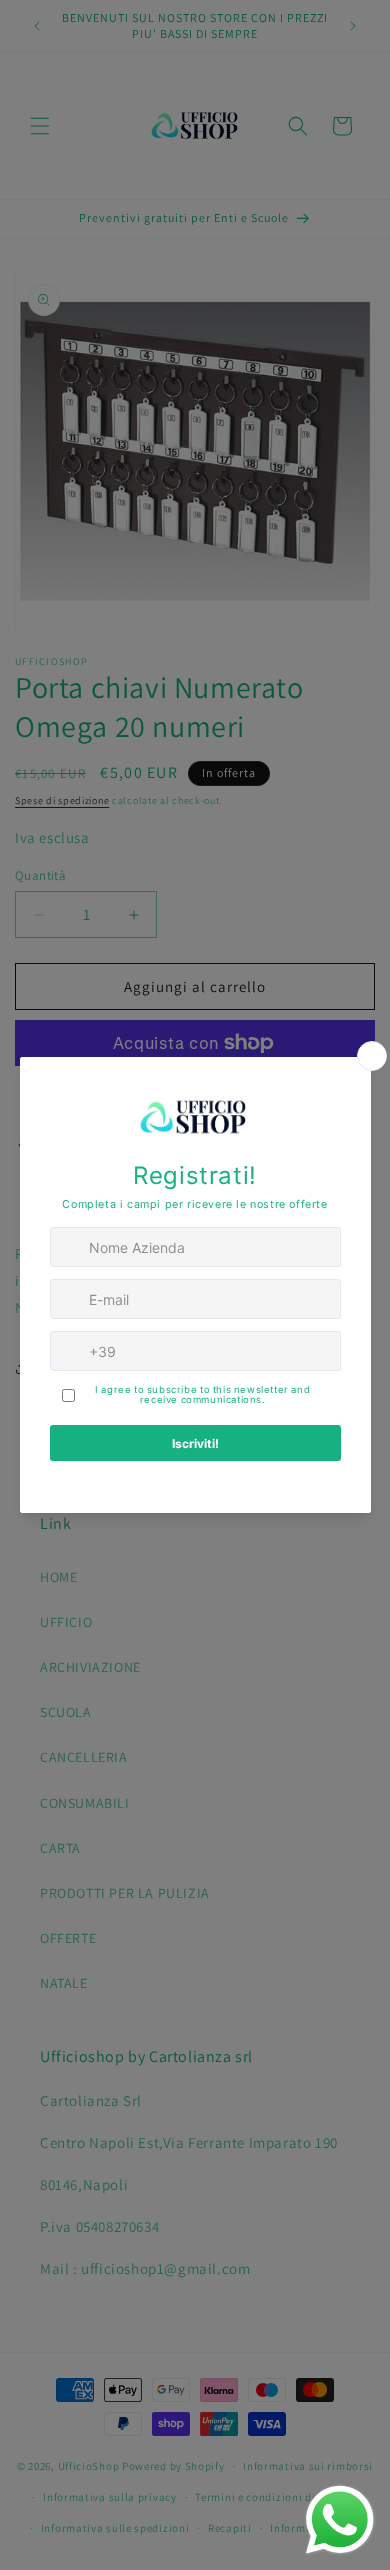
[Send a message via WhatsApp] (340, 2520)
